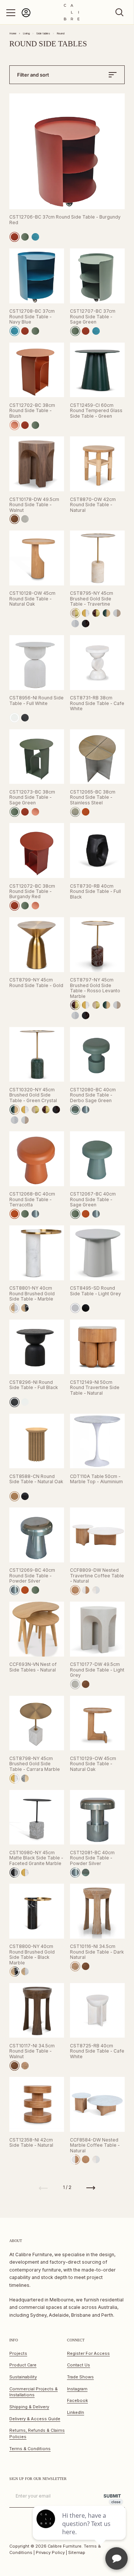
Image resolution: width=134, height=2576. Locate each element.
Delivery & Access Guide (35, 2419)
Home (13, 33)
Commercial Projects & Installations (33, 2392)
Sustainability (23, 2377)
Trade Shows (80, 2377)
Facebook (77, 2400)
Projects (18, 2353)
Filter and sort (33, 75)
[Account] (26, 16)
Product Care (23, 2365)
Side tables (43, 33)
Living (26, 33)
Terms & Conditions (30, 2449)
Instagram (77, 2389)
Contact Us (79, 2365)
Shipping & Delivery (29, 2407)
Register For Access (88, 2353)
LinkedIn (76, 2412)
